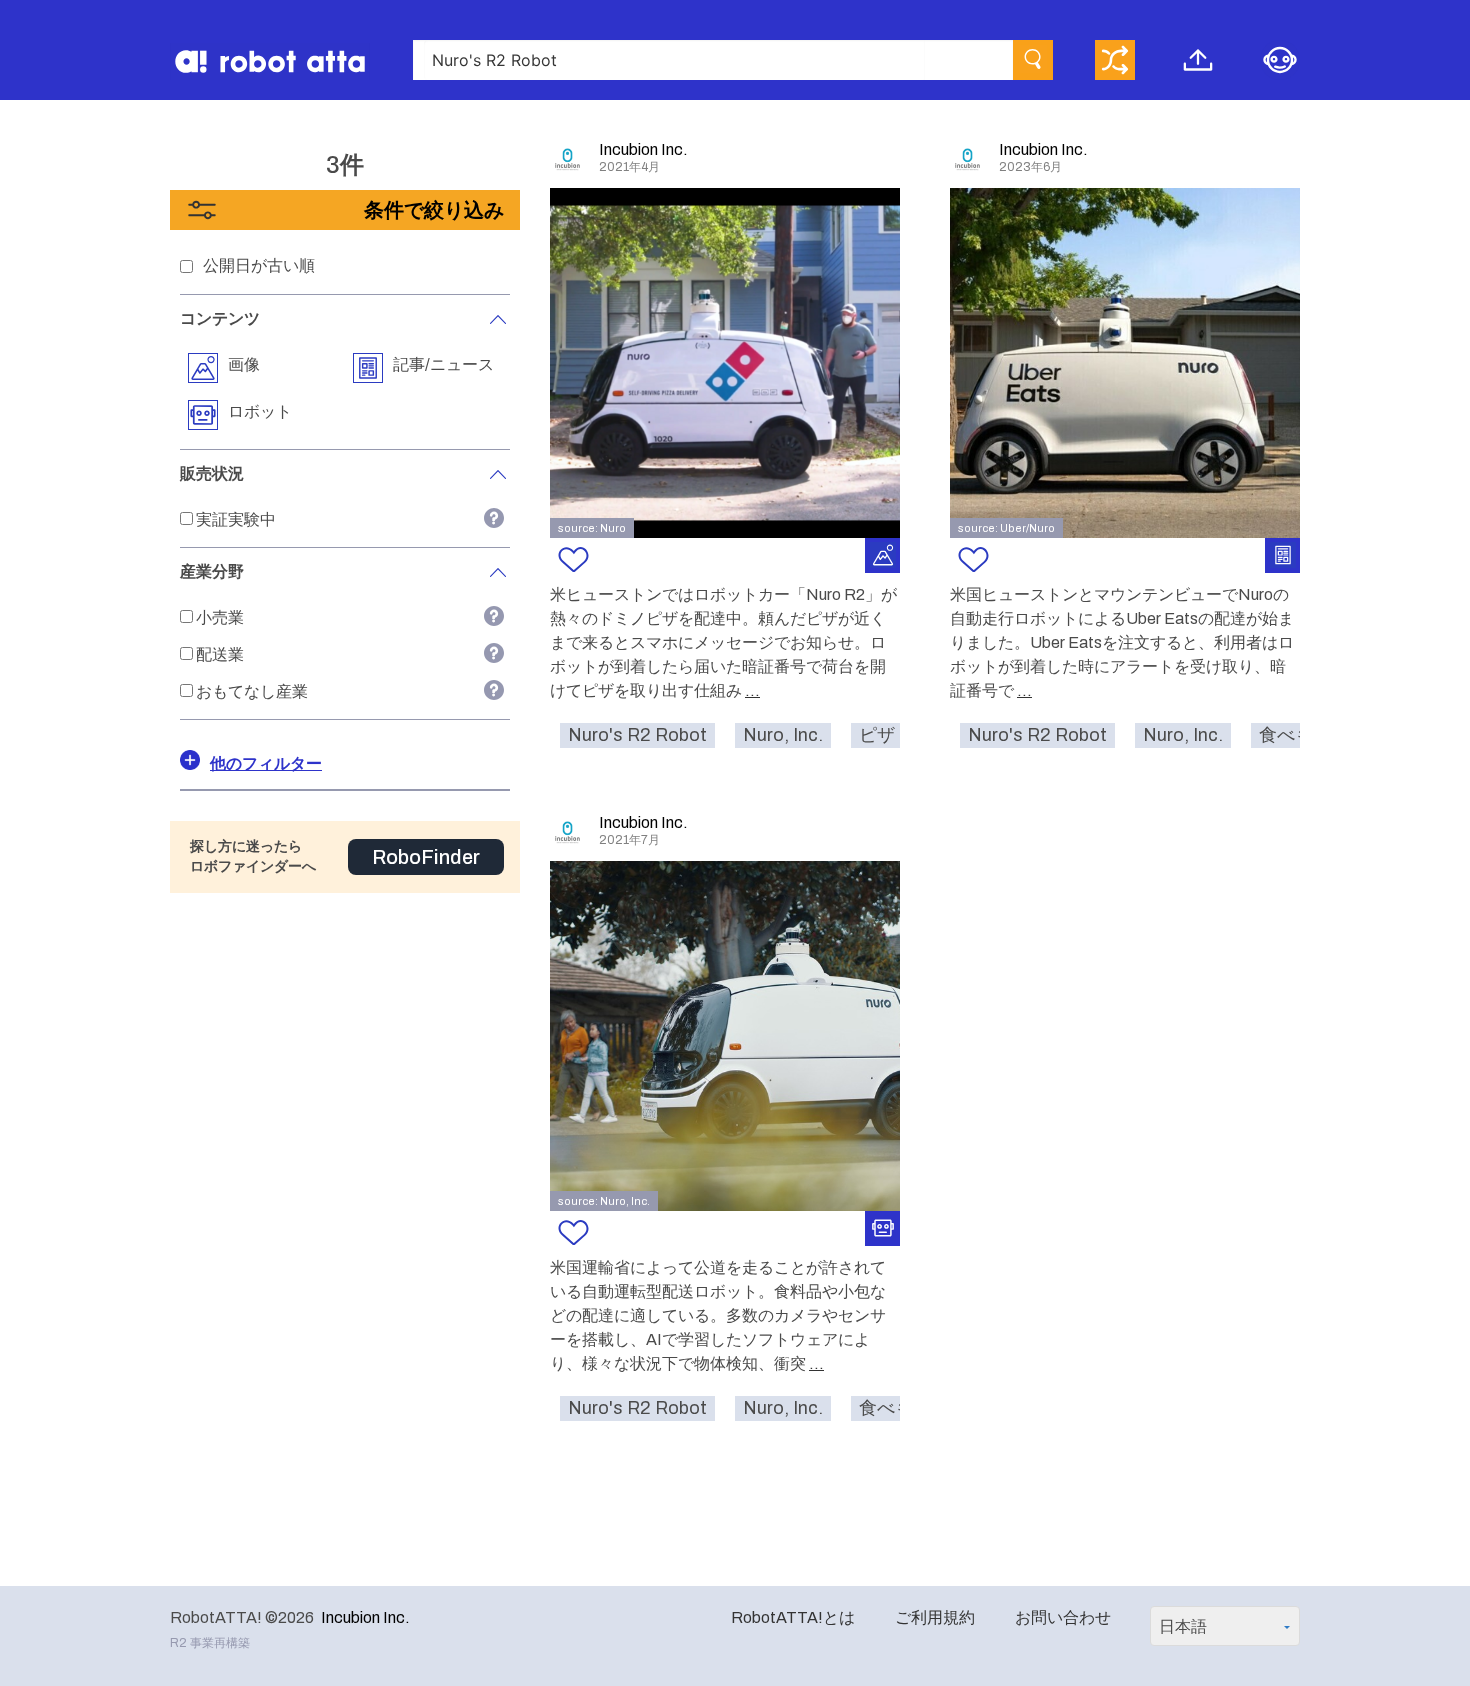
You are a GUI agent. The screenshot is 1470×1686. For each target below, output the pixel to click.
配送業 (220, 654)
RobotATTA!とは (793, 1617)
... (752, 690)
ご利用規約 (935, 1617)
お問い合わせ (1063, 1617)
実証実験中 (236, 519)
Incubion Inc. (365, 1617)
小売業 (220, 617)
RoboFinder (426, 857)
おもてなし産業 (252, 691)
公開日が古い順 (259, 265)
